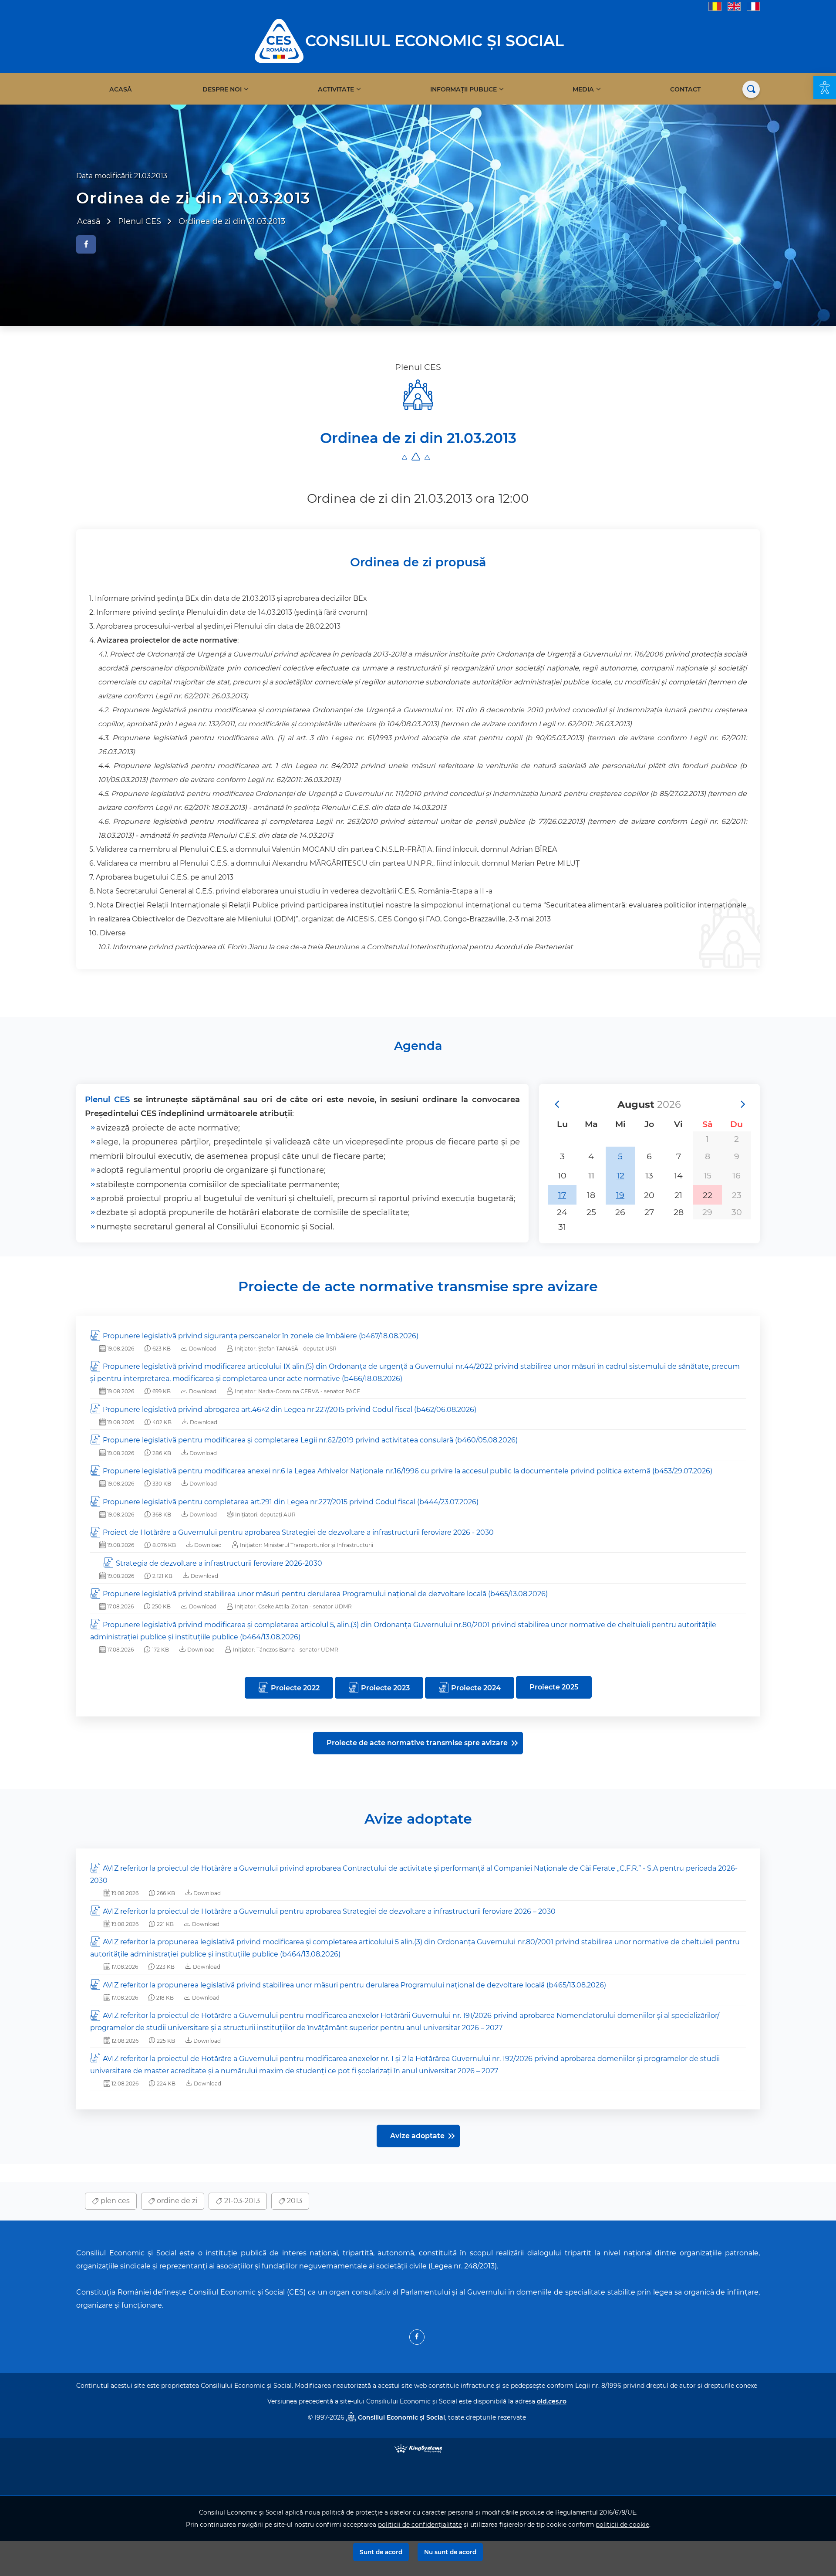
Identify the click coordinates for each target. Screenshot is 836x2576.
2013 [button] (294, 2201)
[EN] (734, 6)
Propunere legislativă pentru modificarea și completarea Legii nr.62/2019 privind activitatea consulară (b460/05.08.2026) (310, 1440)
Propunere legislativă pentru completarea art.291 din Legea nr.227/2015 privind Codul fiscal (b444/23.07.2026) (291, 1502)
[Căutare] (751, 89)
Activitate (336, 89)
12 (620, 1175)
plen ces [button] (114, 2201)
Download (202, 1349)
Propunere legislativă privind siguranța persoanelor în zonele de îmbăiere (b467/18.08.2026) (261, 1336)
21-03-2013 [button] (241, 2201)
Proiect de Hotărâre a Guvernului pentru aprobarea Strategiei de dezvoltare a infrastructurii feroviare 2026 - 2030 (298, 1532)
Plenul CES (107, 1099)
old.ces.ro (552, 2401)
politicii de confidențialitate (420, 2525)
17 (562, 1195)
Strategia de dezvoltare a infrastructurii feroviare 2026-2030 (219, 1563)
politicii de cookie (622, 2525)
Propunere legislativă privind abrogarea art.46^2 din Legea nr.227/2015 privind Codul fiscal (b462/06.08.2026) (290, 1410)
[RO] (715, 6)
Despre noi (222, 89)
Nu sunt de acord (450, 2552)
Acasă (121, 89)
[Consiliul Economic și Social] (279, 40)
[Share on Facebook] (86, 244)
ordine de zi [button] (176, 2201)
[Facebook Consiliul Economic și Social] (417, 2337)
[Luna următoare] (742, 1104)
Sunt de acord (381, 2552)
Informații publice (464, 89)
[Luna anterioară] (556, 1104)
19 (620, 1195)
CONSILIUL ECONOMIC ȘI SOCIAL (435, 41)
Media (583, 89)
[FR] (753, 6)
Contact (685, 89)
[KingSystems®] (418, 2448)
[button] (825, 88)
